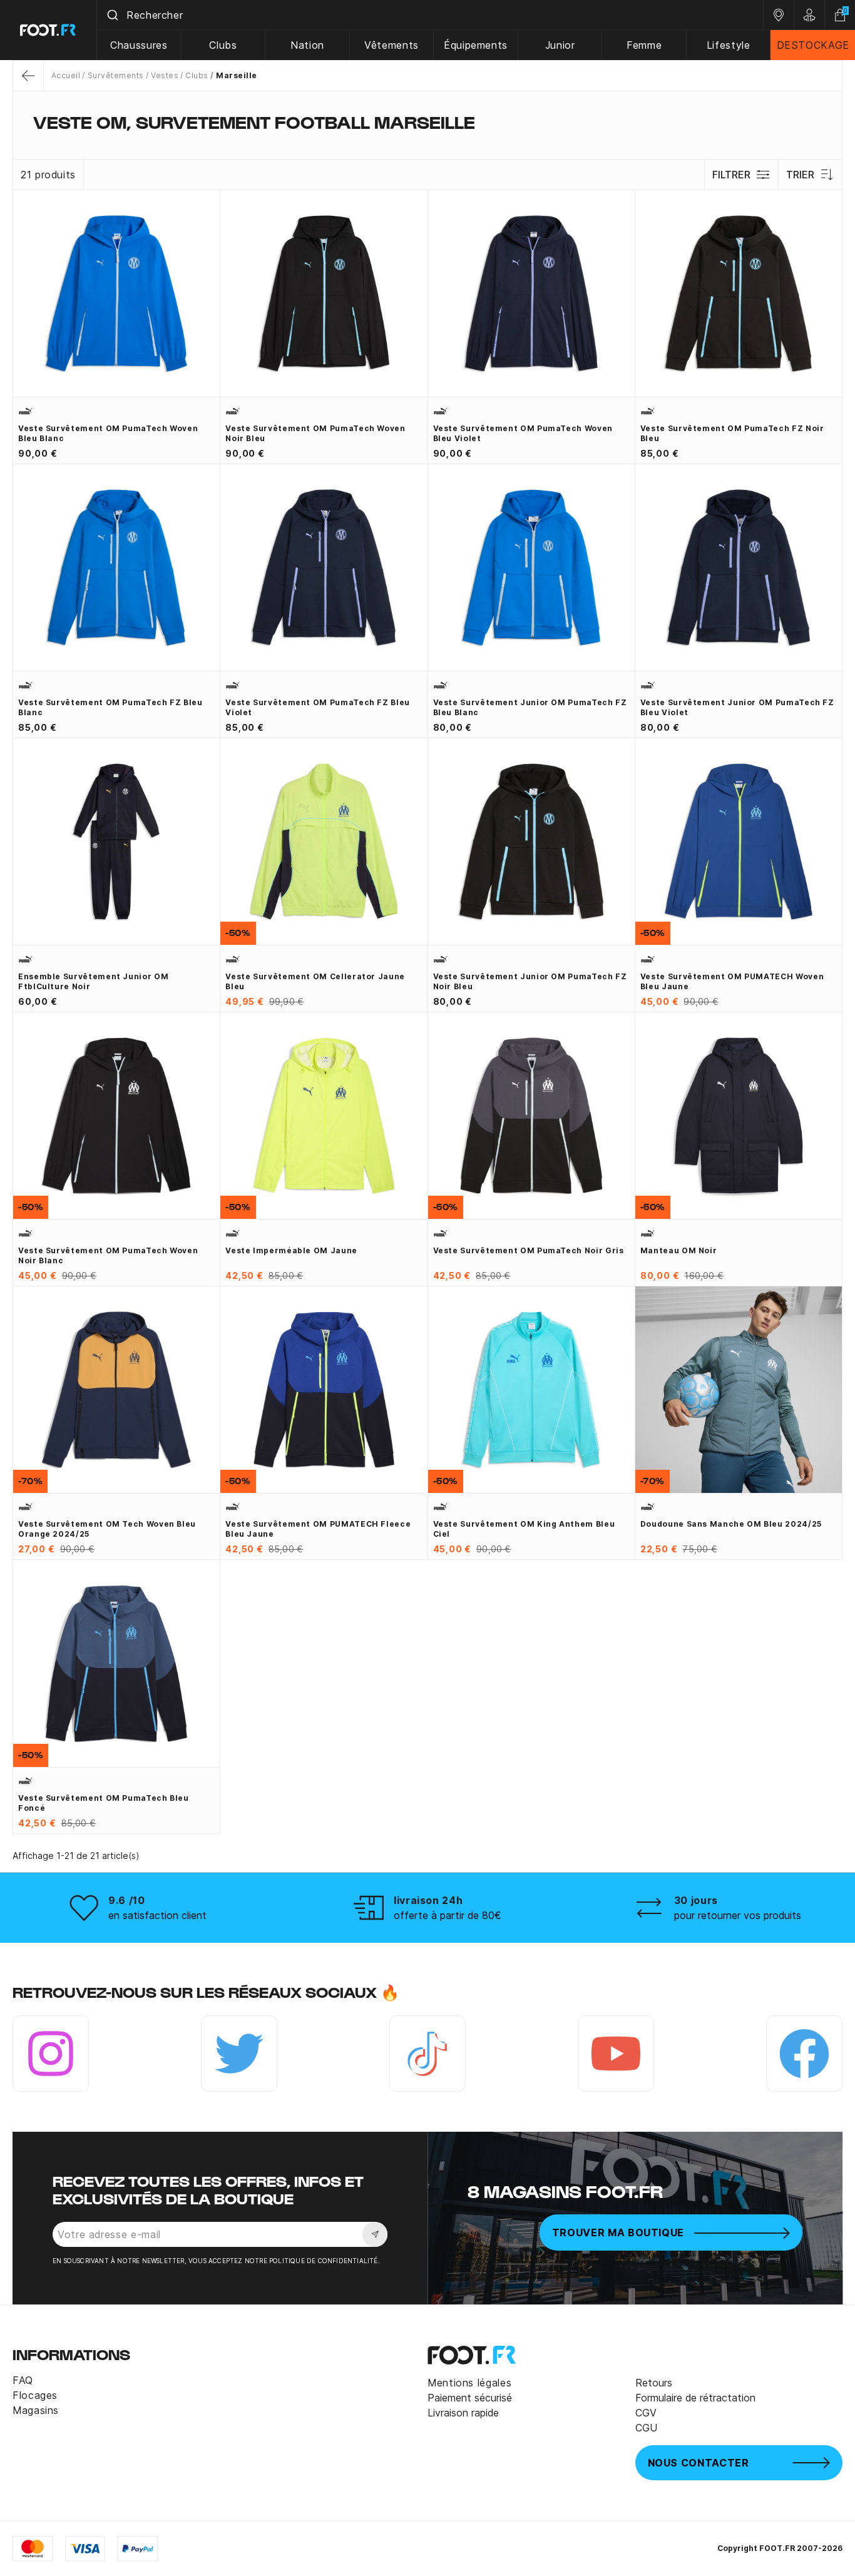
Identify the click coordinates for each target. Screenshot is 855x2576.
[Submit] (112, 15)
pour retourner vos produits (738, 1915)
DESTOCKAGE (813, 45)
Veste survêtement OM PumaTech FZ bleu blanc (110, 707)
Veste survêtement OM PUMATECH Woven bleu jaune (732, 981)
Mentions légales (469, 2383)
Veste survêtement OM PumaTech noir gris (529, 1250)
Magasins (36, 2410)
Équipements (476, 45)
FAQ (23, 2380)
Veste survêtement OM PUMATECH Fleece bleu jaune (318, 1529)
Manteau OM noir (679, 1250)
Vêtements (392, 45)
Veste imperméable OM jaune (291, 1250)
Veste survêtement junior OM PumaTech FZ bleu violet (737, 707)
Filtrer (731, 175)
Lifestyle (729, 45)
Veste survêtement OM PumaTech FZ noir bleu (732, 433)
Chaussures (139, 45)
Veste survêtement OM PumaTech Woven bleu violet (523, 433)
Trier (800, 175)
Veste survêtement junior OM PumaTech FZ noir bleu (530, 981)
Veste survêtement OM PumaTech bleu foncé (104, 1803)
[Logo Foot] (49, 30)
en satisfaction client (157, 1915)
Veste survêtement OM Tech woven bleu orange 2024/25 (107, 1529)
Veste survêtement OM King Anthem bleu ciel (524, 1529)
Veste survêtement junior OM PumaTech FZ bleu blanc (530, 707)
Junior (560, 45)
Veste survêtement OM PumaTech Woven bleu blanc (108, 433)
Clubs (223, 45)
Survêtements (115, 75)
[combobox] (430, 15)
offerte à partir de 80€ (448, 1915)
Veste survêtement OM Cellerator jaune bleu (315, 981)
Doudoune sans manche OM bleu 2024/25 (731, 1524)
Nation (307, 45)
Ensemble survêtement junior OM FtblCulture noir (93, 981)
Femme (644, 45)
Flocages (35, 2395)
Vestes (165, 75)
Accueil (66, 75)
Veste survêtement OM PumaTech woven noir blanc (108, 1255)
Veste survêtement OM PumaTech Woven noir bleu (315, 433)
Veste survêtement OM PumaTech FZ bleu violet (318, 707)
